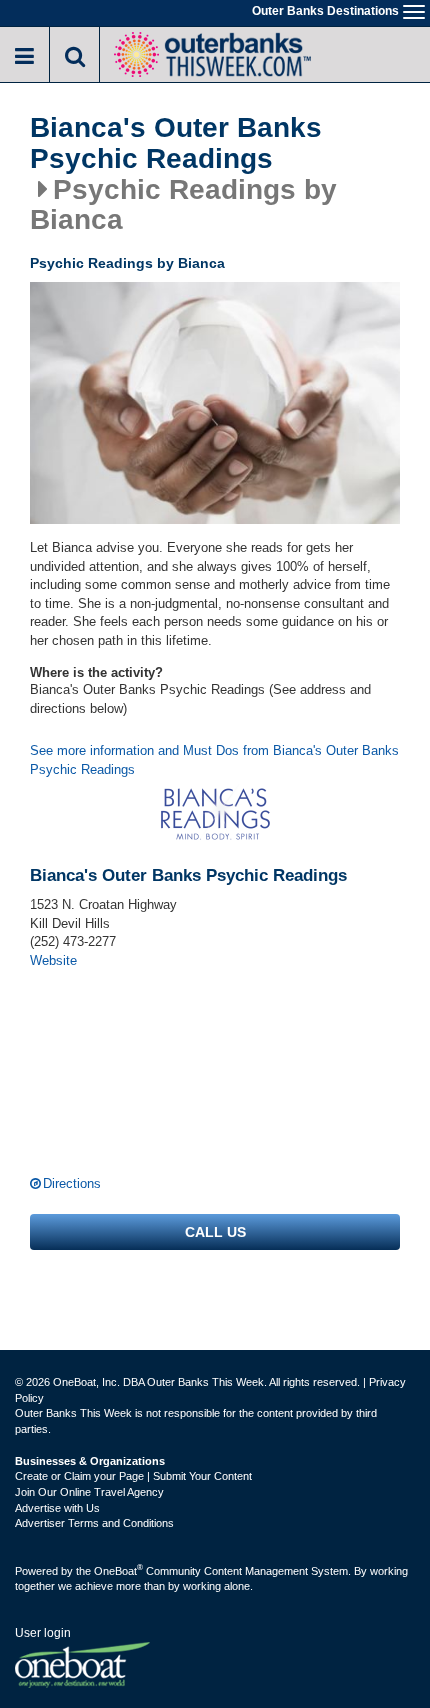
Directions (72, 1183)
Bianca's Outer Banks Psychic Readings (176, 143)
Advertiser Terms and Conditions (94, 1523)
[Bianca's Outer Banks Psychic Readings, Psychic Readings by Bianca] (215, 403)
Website (53, 960)
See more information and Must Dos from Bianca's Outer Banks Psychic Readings (214, 760)
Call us (215, 1232)
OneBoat (118, 1571)
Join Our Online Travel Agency (89, 1492)
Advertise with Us (57, 1508)
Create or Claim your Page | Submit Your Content (133, 1476)
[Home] (212, 52)
